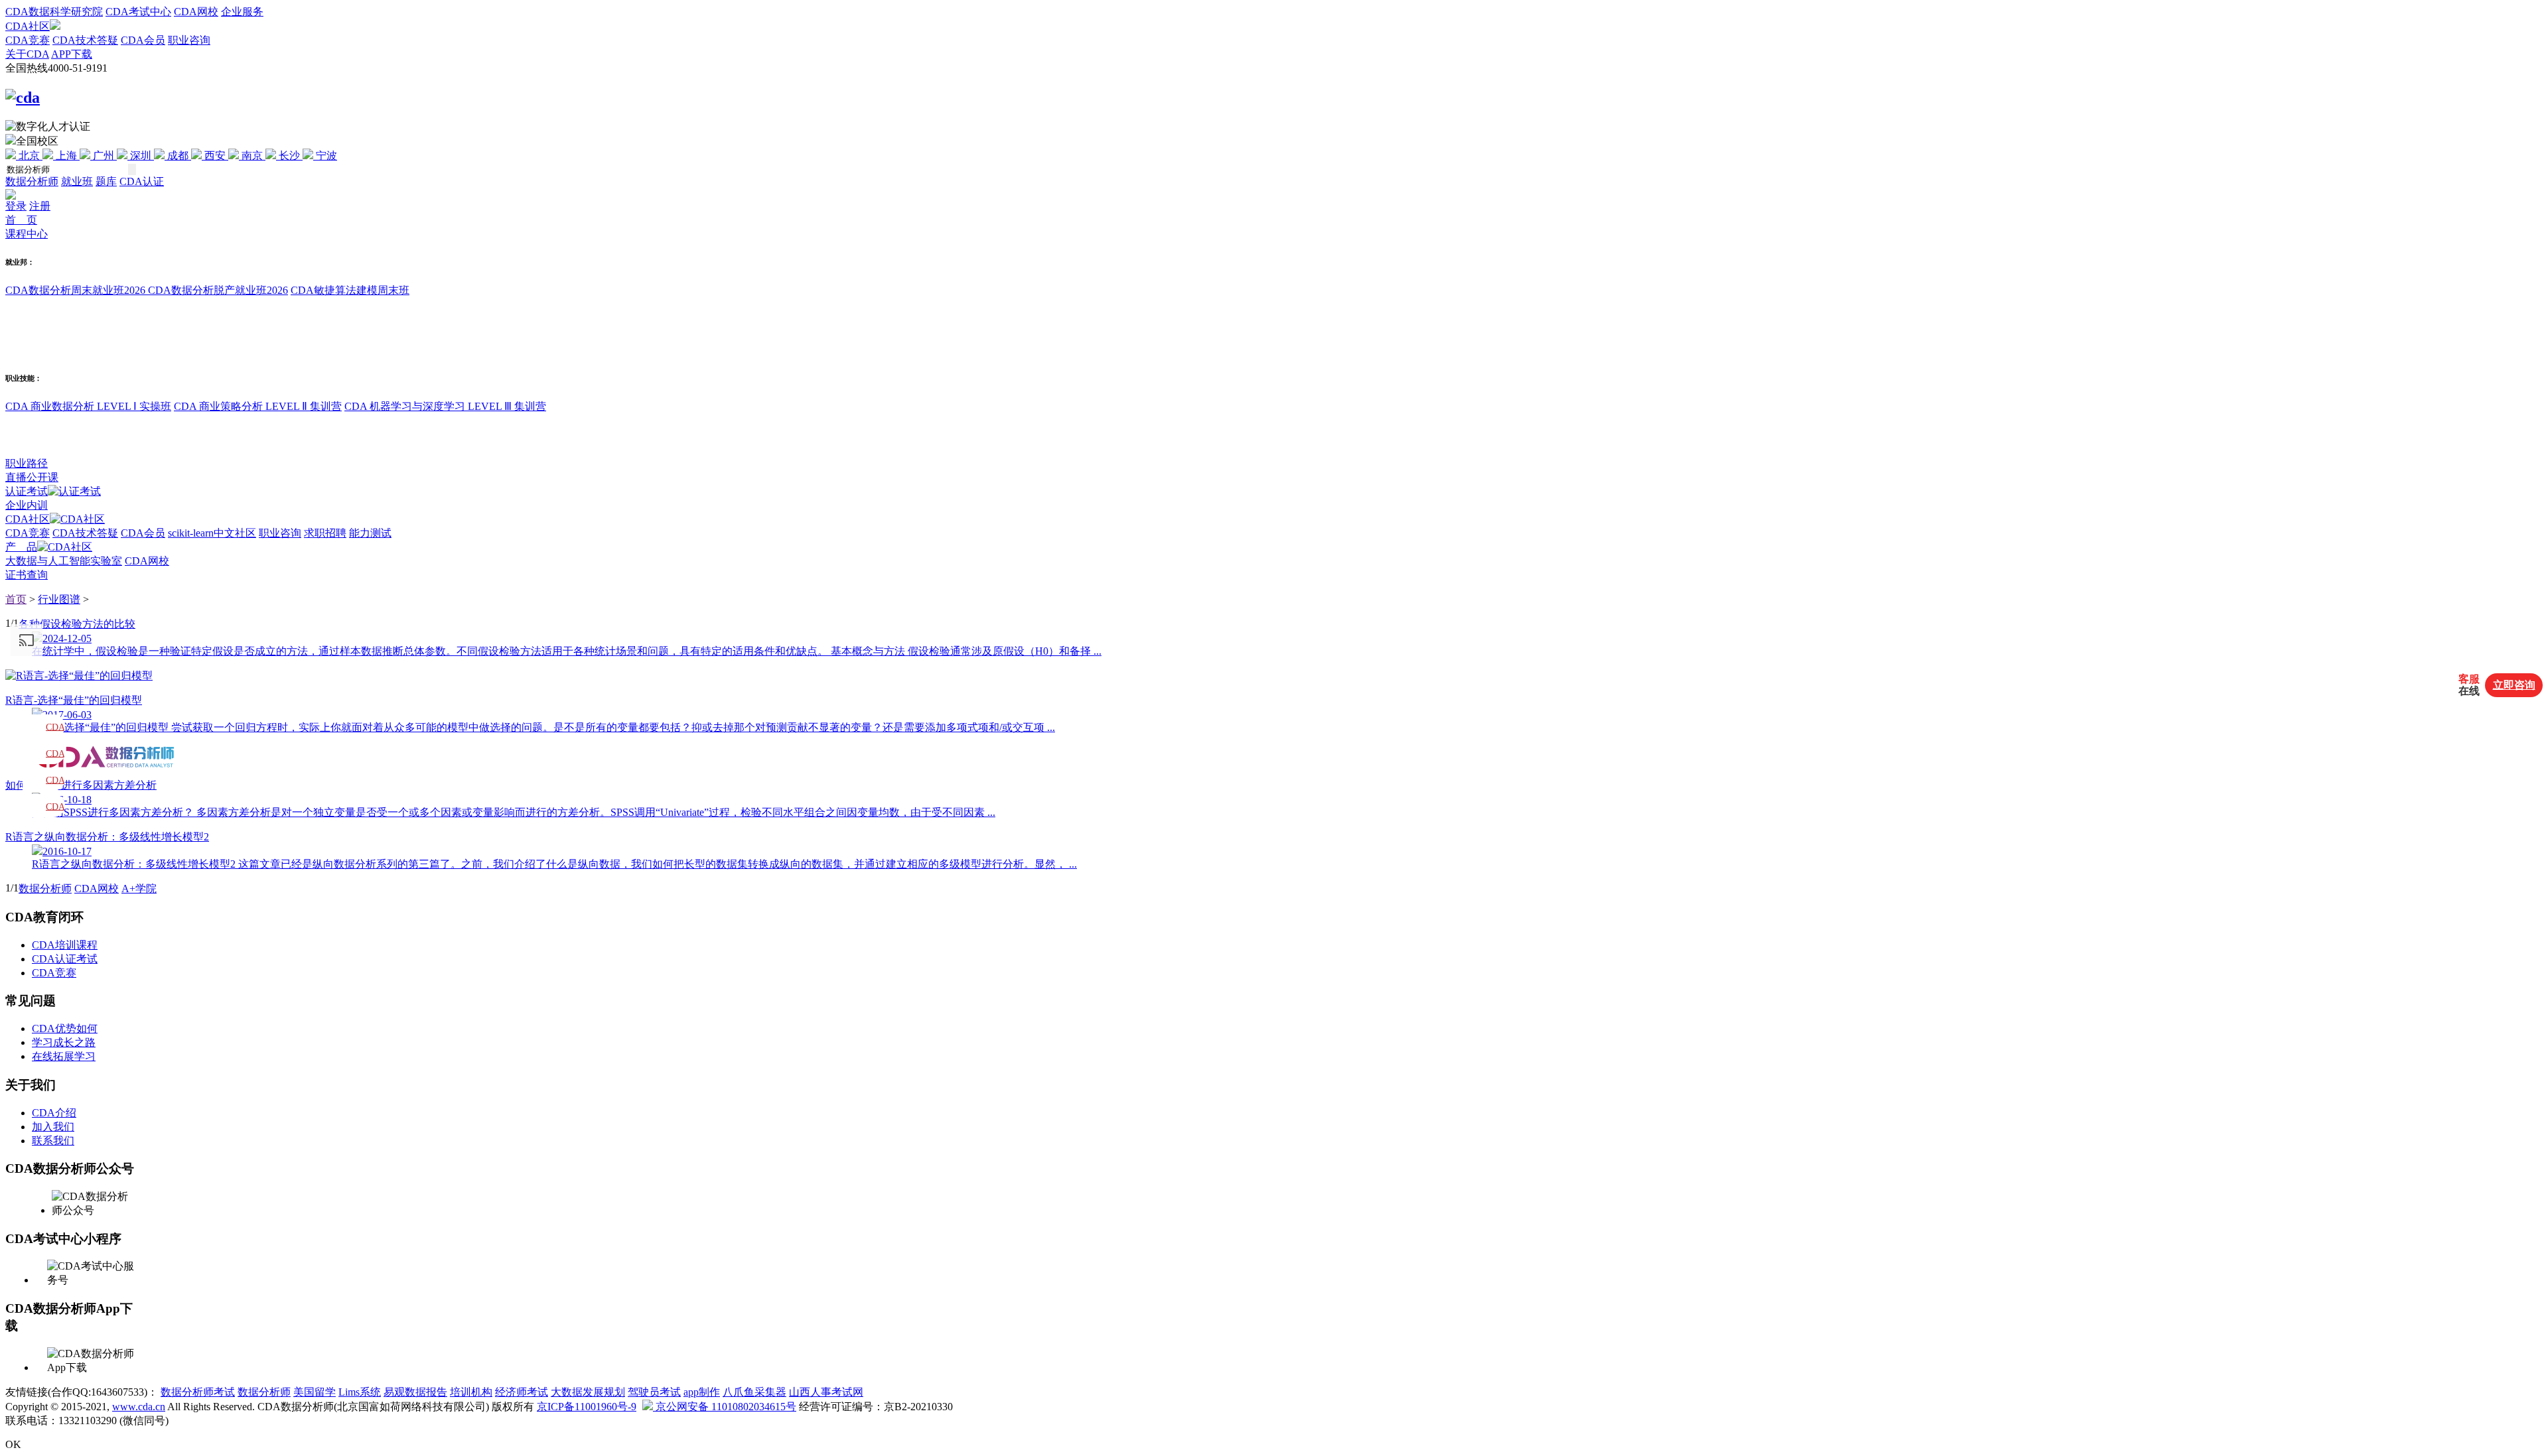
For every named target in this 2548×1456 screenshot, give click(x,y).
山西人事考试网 (826, 1392)
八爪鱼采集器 (754, 1392)
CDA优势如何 (65, 1028)
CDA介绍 (54, 1113)
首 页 (21, 220)
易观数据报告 (415, 1392)
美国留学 (315, 1392)
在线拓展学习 (64, 1056)
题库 (106, 181)
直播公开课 (32, 477)
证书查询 (27, 575)
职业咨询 (189, 40)
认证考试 (27, 491)
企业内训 (27, 505)
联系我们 (53, 1141)
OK (13, 1444)
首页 (16, 599)
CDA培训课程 (65, 945)
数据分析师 (32, 181)
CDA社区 (28, 26)
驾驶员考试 (654, 1392)
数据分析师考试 (198, 1392)
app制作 (702, 1392)
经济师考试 (522, 1392)
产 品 (21, 547)
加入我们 (53, 1127)
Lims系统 (360, 1392)
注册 (40, 206)
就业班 (77, 181)
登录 (16, 206)
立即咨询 (2514, 685)
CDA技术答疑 (85, 40)
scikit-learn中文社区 (212, 533)
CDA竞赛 (28, 40)
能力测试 (370, 533)
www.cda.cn (139, 1407)
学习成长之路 (64, 1042)
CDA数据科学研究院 (54, 12)
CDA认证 (142, 181)
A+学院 (139, 889)
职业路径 (27, 463)
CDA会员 (143, 40)
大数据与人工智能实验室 (64, 561)
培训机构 (471, 1392)
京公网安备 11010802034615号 (725, 1407)
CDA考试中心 (138, 12)
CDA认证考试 (65, 959)
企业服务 (242, 12)
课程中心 (27, 234)
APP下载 (72, 54)
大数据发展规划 (588, 1392)
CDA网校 (196, 12)
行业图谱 (59, 599)
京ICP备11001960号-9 (587, 1407)
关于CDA (27, 54)
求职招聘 (325, 533)
